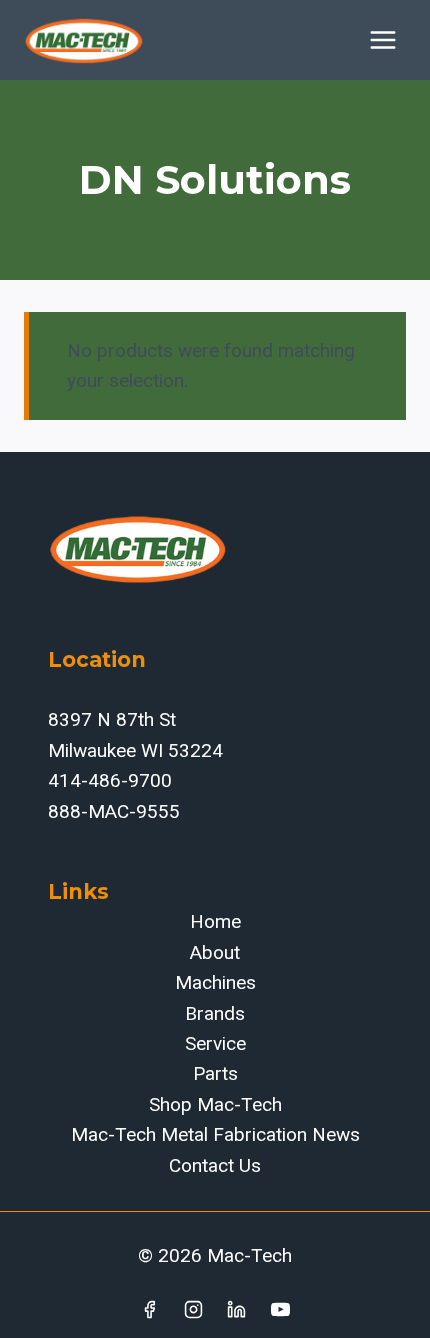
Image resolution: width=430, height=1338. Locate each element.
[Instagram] (193, 1309)
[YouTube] (281, 1309)
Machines (215, 982)
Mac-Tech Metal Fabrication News (215, 1134)
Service (215, 1043)
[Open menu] (382, 39)
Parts (215, 1073)
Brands (215, 1013)
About (215, 952)
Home (215, 921)
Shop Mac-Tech (215, 1104)
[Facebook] (149, 1309)
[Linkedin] (237, 1309)
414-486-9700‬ (110, 780)
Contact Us (215, 1165)
